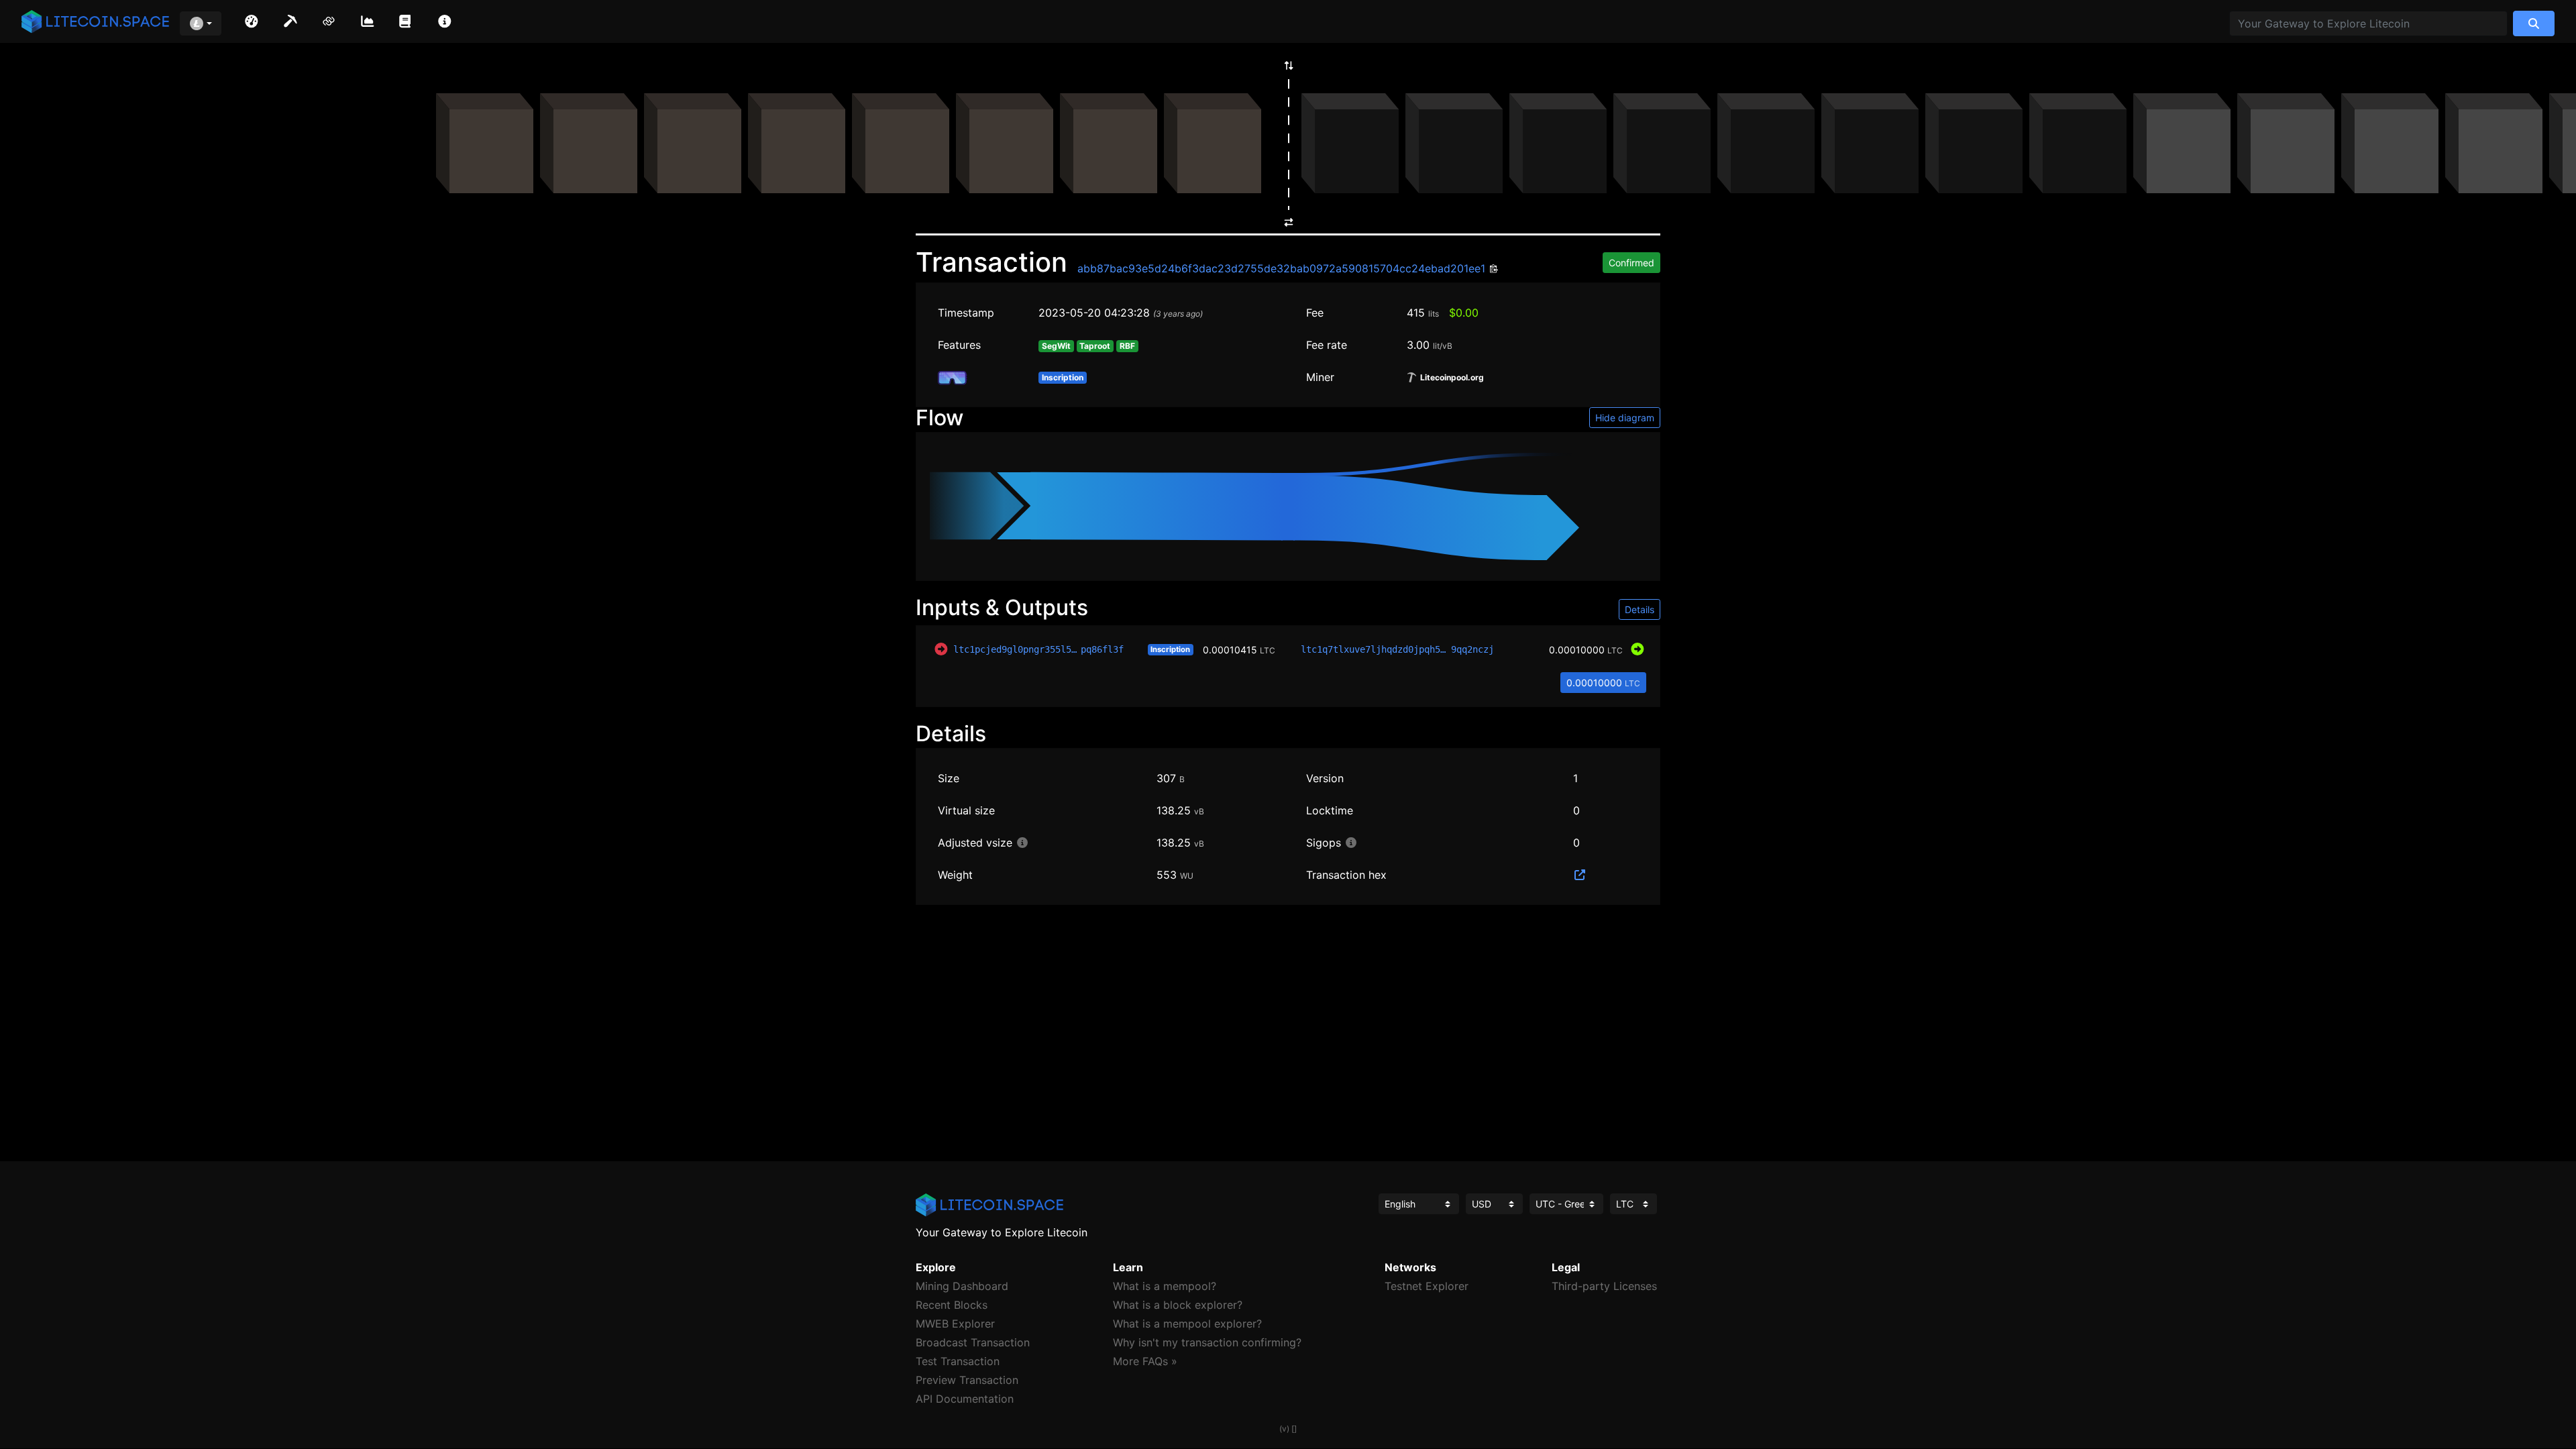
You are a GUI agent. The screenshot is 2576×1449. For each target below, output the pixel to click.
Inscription (1170, 649)
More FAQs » (1145, 1361)
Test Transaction (958, 1361)
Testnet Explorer (1427, 1286)
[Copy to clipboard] (1492, 269)
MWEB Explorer (955, 1324)
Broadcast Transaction (973, 1342)
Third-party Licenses (1604, 1286)
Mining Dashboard (962, 1286)
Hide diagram (1625, 418)
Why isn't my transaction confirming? (1207, 1342)
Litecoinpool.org (1451, 378)
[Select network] (201, 23)
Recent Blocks (952, 1305)
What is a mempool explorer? (1187, 1324)
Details (1640, 609)
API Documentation (965, 1399)
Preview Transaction (967, 1380)
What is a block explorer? (1178, 1305)
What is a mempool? (1165, 1286)
